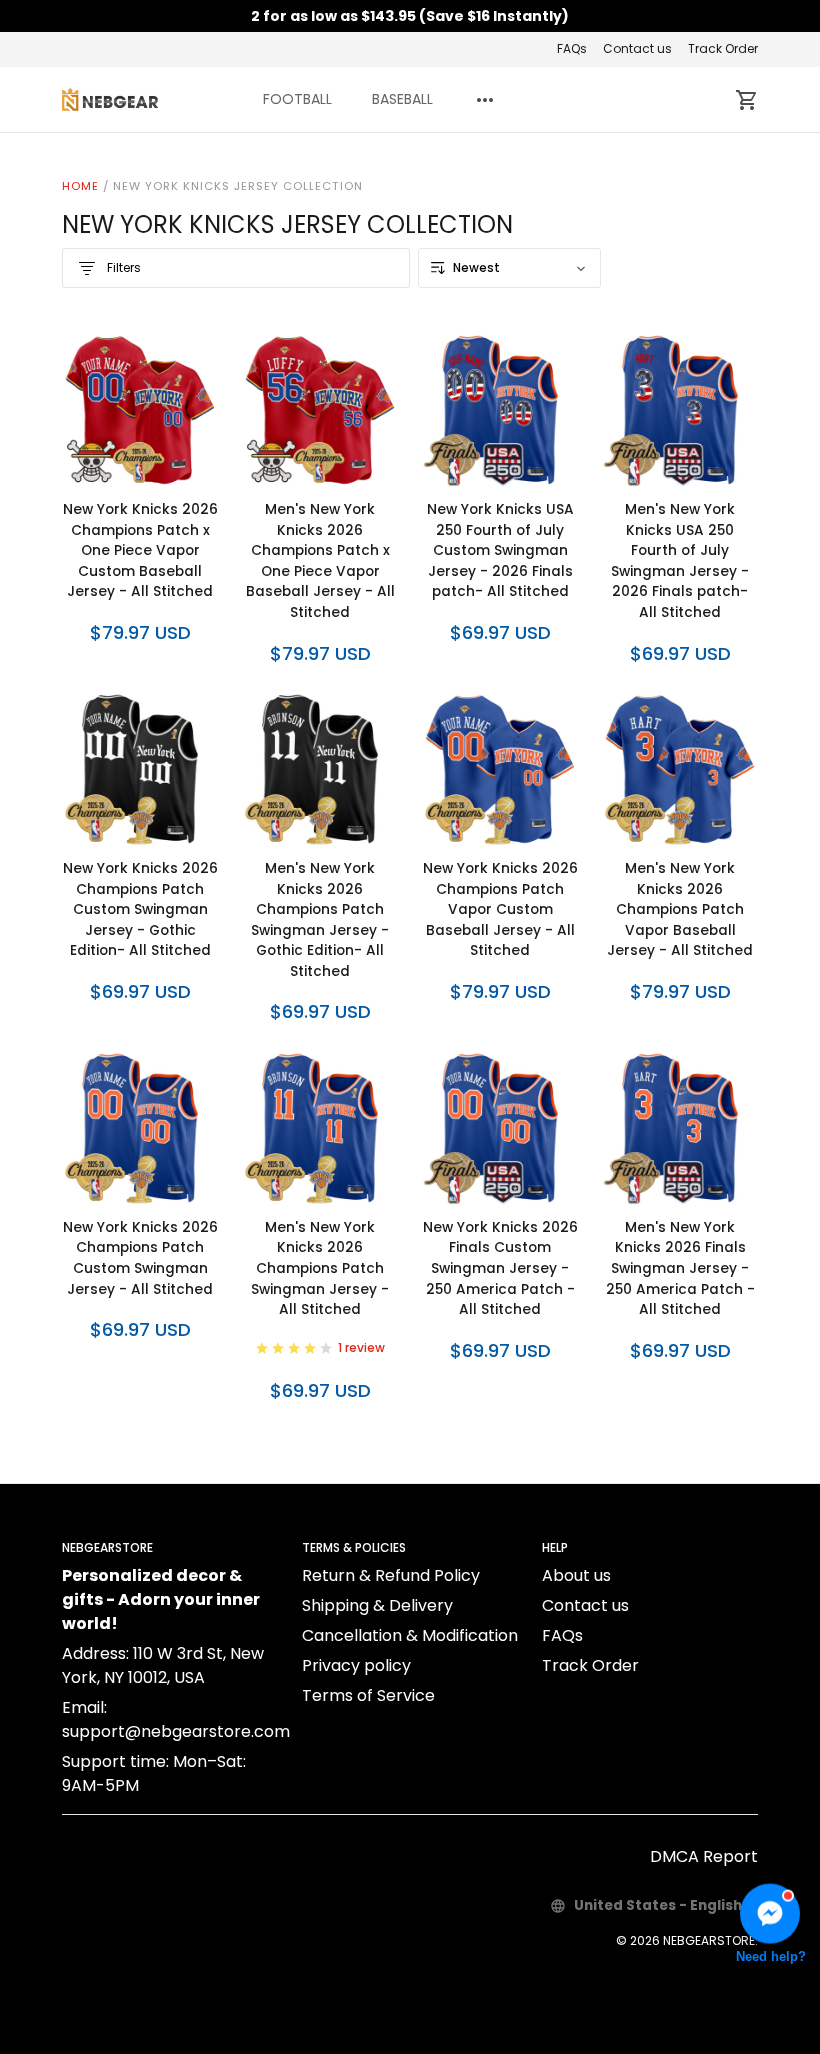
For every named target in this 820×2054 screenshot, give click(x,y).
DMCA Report (704, 1856)
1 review (361, 1347)
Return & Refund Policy (391, 1575)
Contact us (637, 48)
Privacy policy (356, 1665)
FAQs (572, 48)
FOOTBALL (297, 99)
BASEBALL (402, 99)
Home (80, 186)
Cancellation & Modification (410, 1635)
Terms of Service (368, 1695)
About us (576, 1575)
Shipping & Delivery (377, 1605)
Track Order (723, 48)
